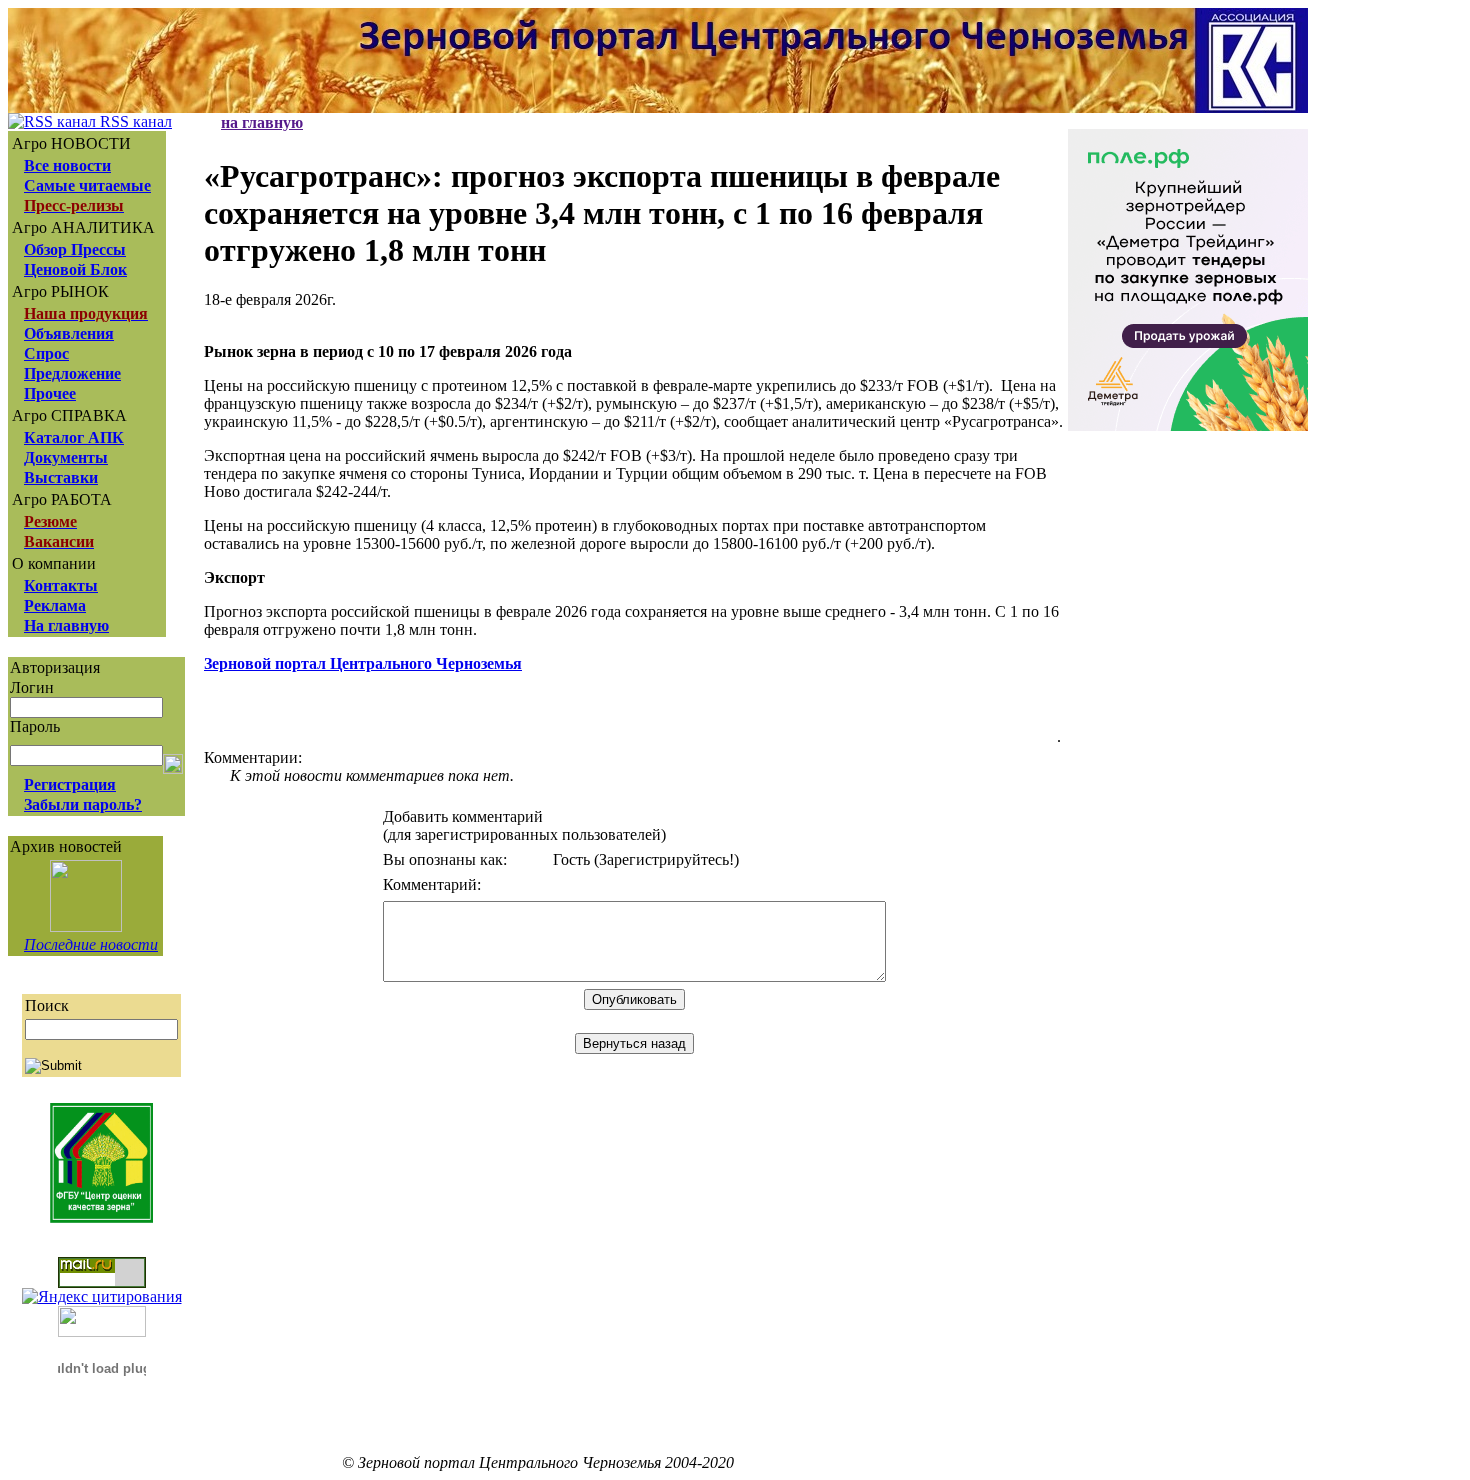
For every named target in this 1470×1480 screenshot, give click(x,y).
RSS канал (134, 121)
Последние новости (91, 944)
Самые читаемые (87, 185)
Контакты (61, 585)
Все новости (67, 165)
